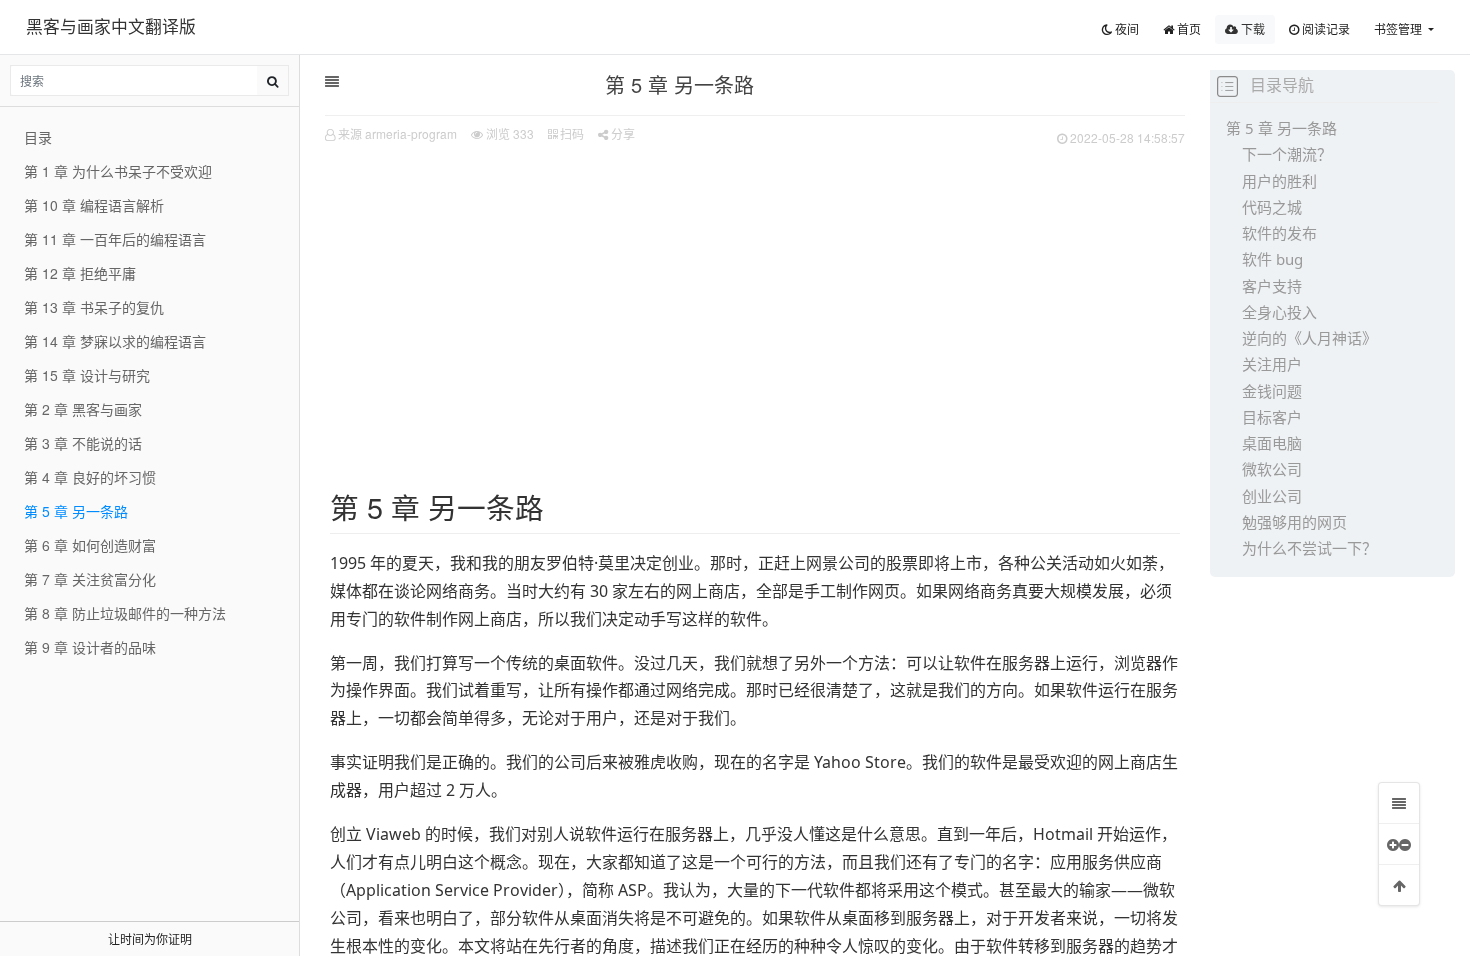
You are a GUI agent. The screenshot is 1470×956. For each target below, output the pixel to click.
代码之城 (1272, 207)
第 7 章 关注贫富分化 (90, 579)
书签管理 (1399, 28)
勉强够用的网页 (1294, 522)
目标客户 (1272, 417)
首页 (1187, 28)
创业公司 (1272, 496)
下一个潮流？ (1287, 154)
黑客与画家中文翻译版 (111, 26)
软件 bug (1272, 259)
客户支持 (1272, 286)
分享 (621, 133)
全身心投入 (1279, 312)
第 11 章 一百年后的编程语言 (115, 239)
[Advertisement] (755, 301)
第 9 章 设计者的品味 (90, 647)
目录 (38, 137)
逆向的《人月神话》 (1309, 338)
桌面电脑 (1272, 443)
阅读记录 (1324, 28)
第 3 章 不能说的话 (83, 443)
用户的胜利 (1279, 181)
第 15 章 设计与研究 (87, 375)
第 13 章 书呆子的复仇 (94, 307)
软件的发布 (1279, 233)
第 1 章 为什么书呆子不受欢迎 (118, 171)
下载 (1251, 28)
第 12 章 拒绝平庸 (80, 273)
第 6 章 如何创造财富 (90, 545)
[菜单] (1399, 803)
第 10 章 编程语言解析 (94, 205)
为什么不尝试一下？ (1309, 548)
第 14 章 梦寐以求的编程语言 (115, 341)
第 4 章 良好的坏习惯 (90, 477)
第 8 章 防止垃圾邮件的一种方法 (125, 613)
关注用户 (1272, 364)
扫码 (570, 133)
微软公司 (1272, 469)
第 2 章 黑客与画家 (83, 409)
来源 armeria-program (397, 133)
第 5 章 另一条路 (1281, 128)
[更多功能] (1399, 844)
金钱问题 (1272, 391)
